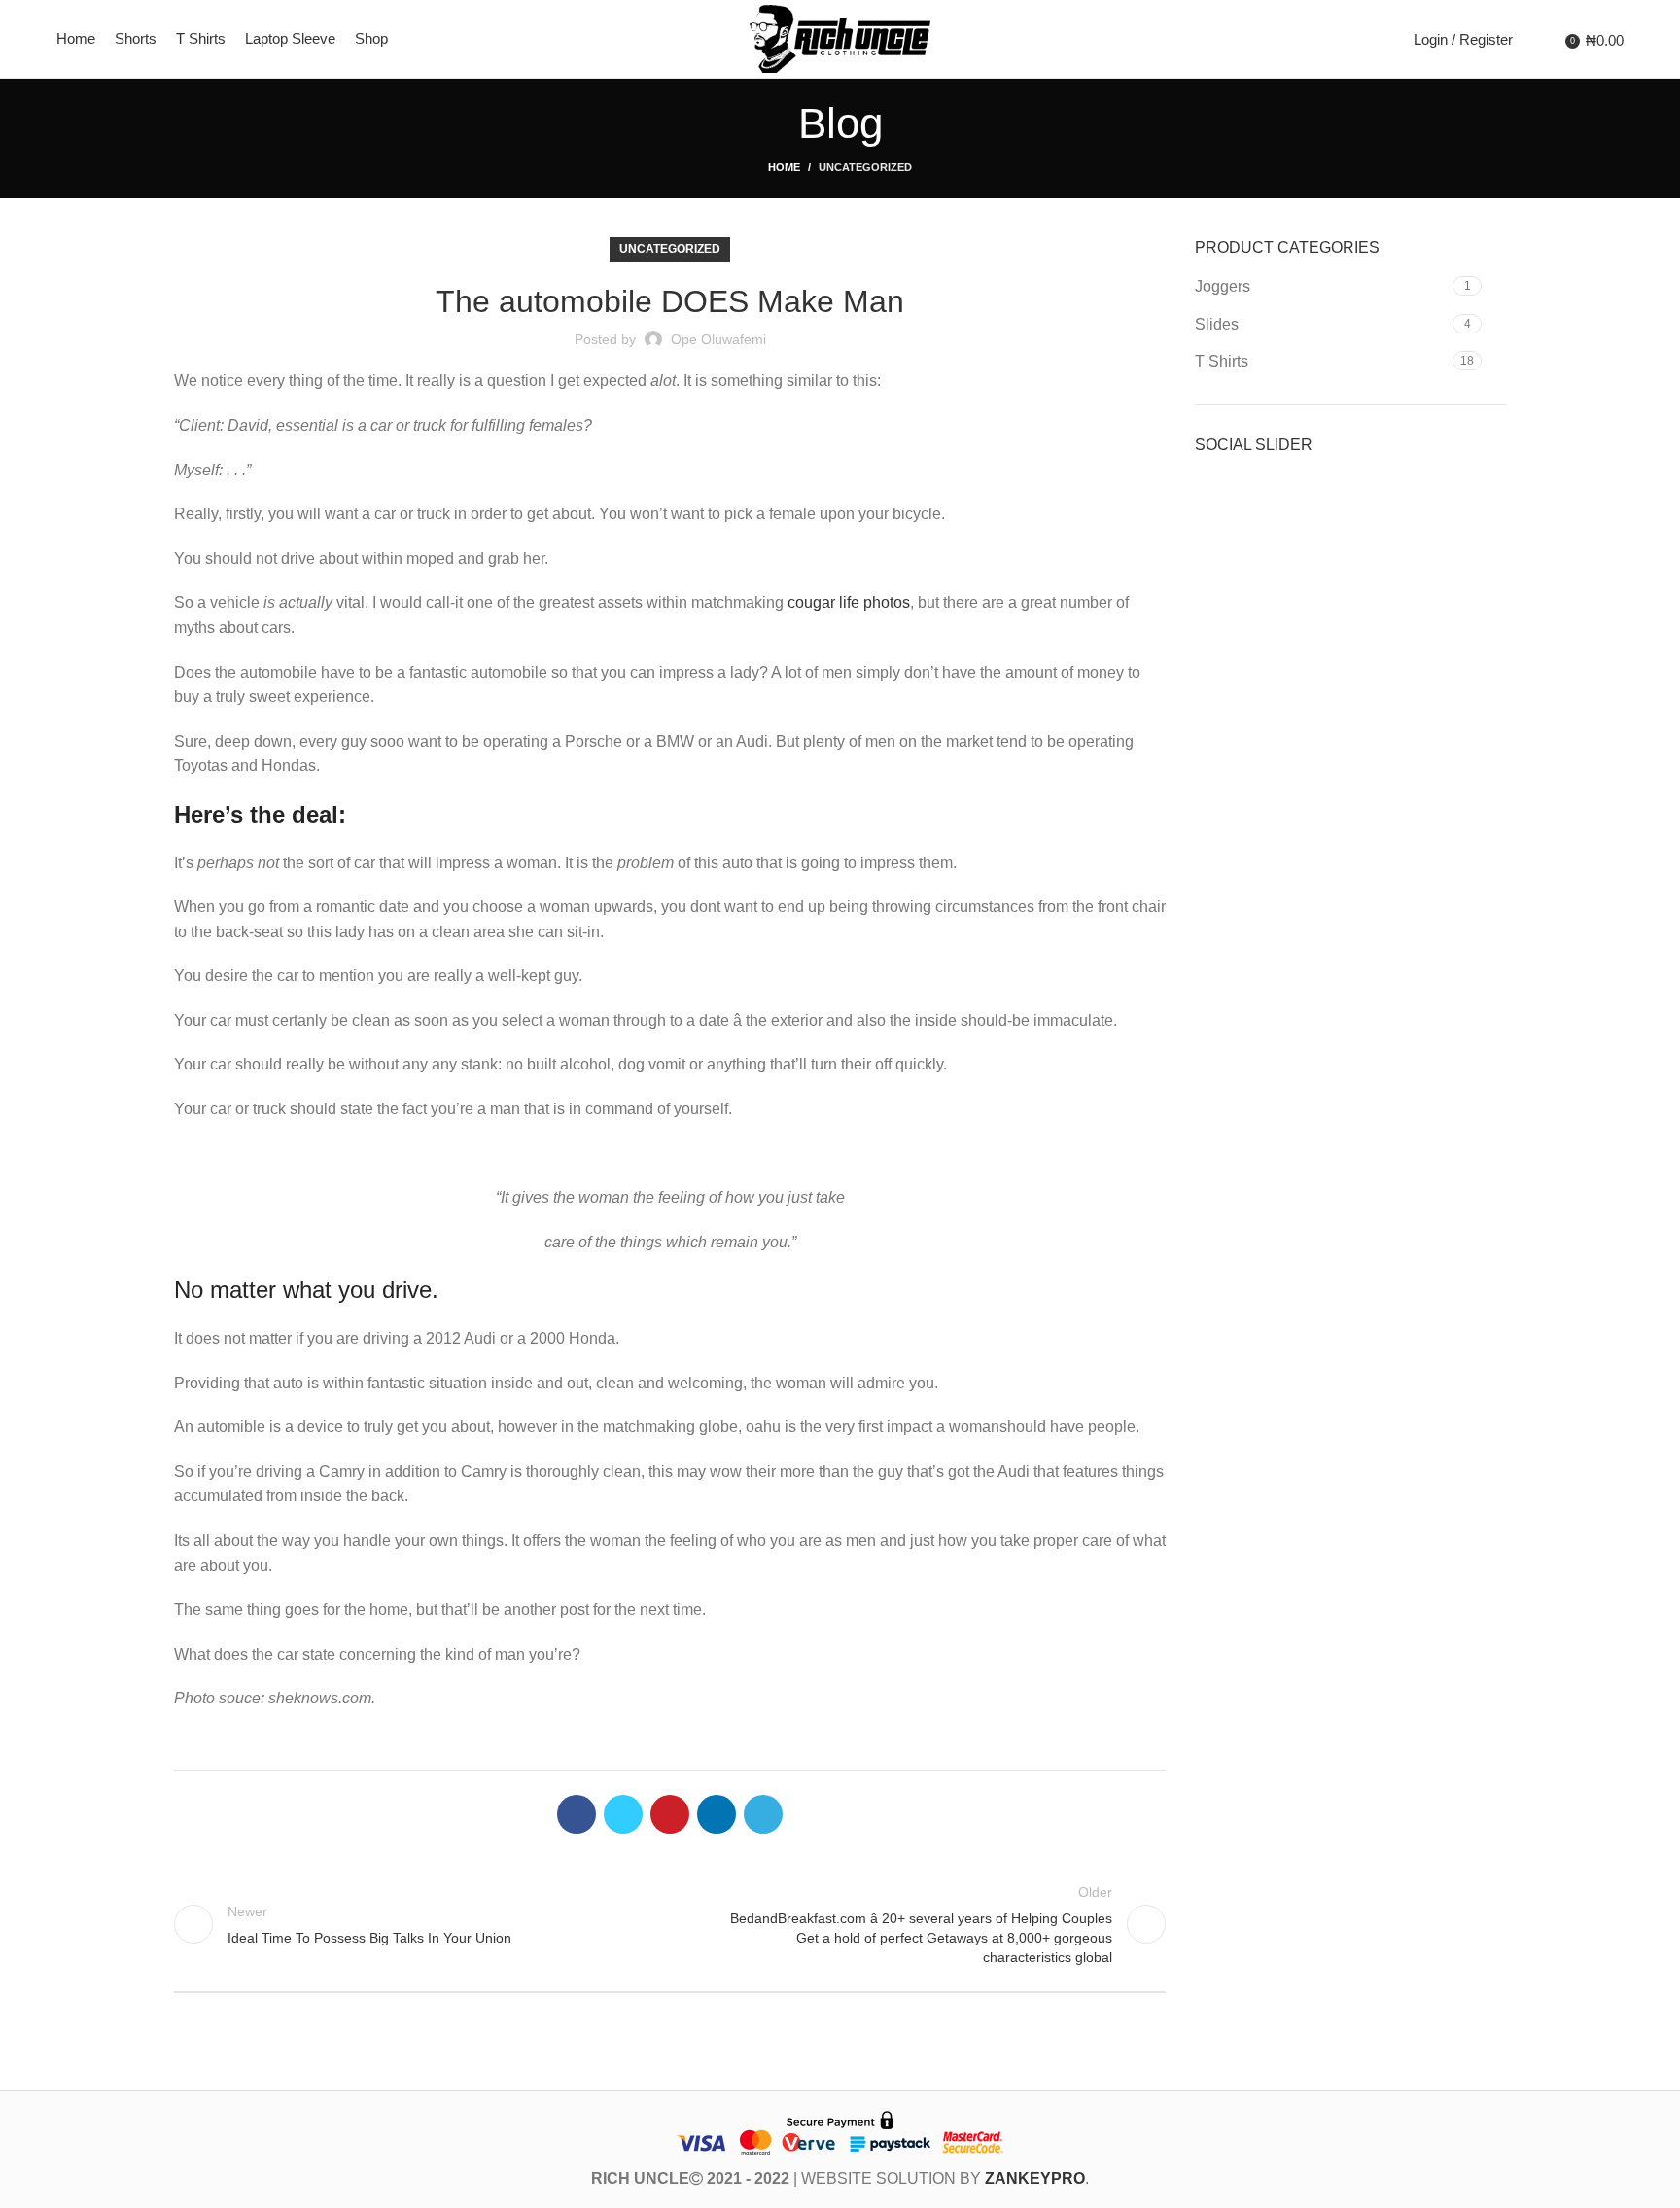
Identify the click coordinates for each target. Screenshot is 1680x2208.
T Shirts (1222, 361)
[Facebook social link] (577, 1814)
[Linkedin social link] (717, 1814)
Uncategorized (865, 167)
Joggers (1223, 286)
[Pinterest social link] (670, 1814)
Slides (1217, 324)
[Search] (1532, 39)
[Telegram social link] (763, 1814)
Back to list (670, 1924)
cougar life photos (849, 602)
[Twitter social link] (623, 1814)
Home (784, 167)
